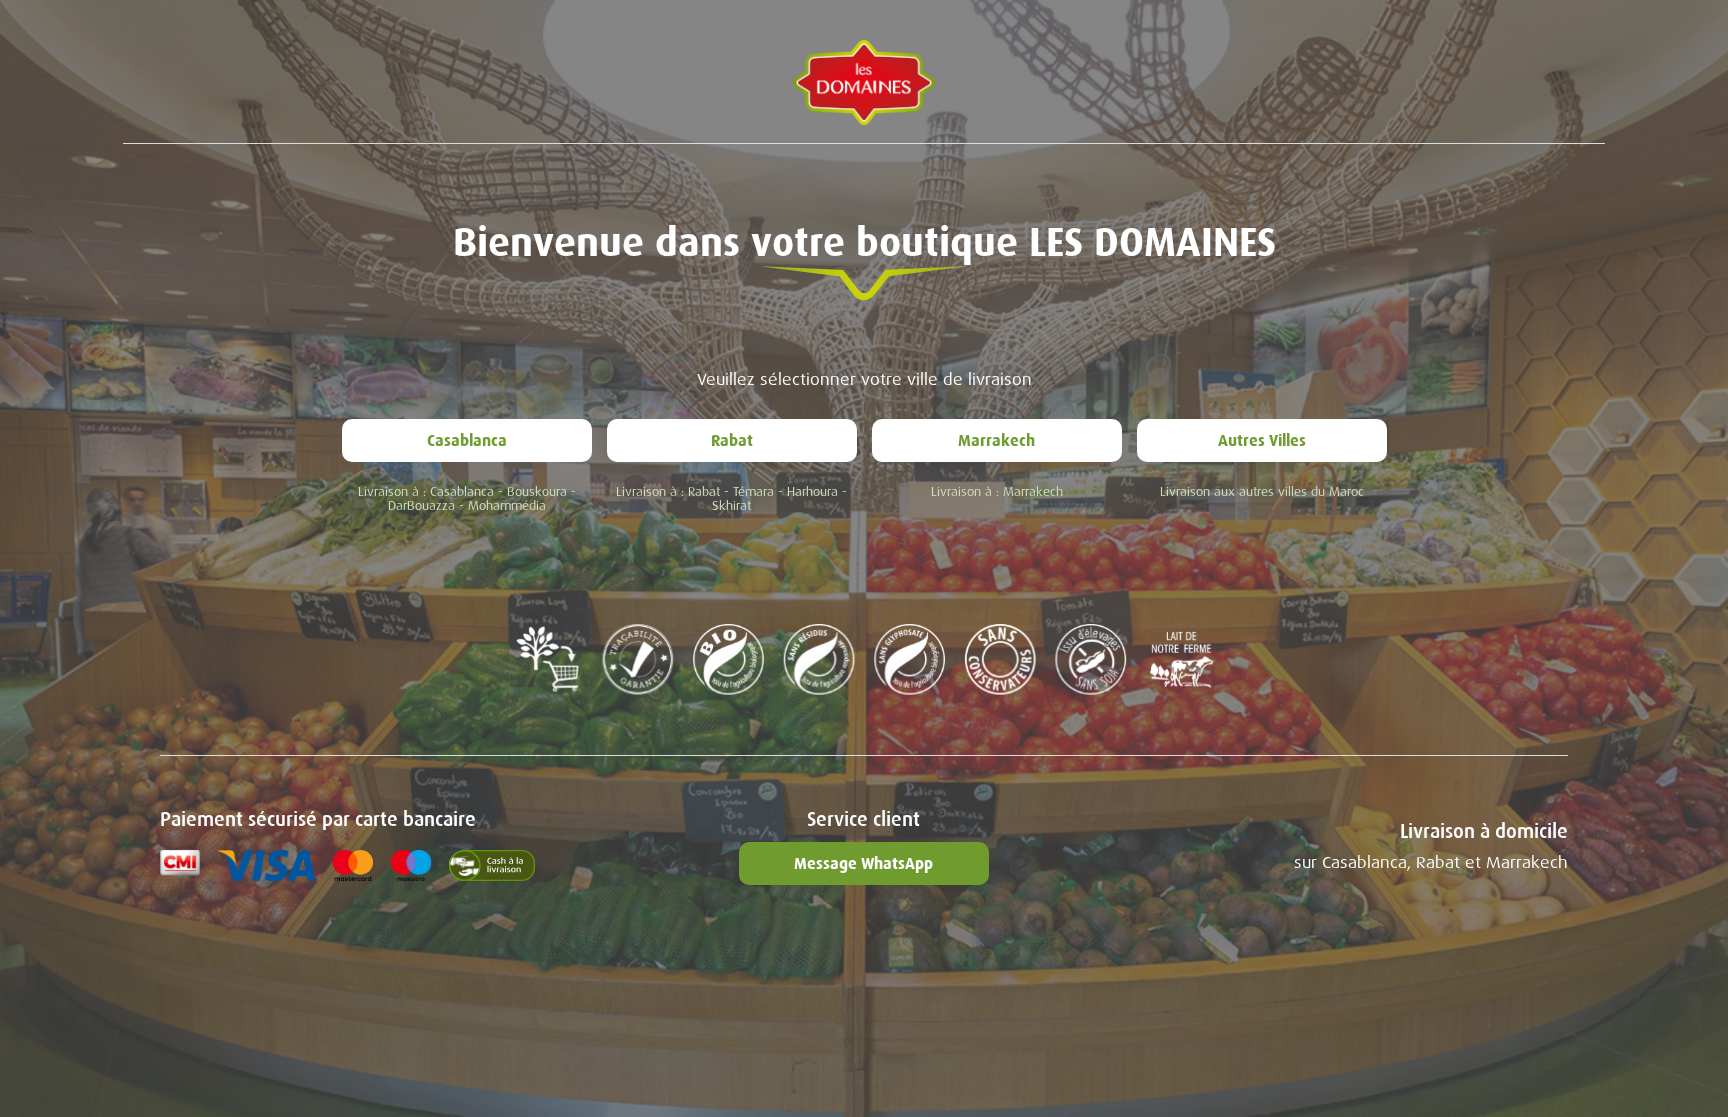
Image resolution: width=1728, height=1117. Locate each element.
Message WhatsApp (863, 863)
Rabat (732, 440)
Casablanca (467, 440)
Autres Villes (1262, 440)
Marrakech (996, 440)
